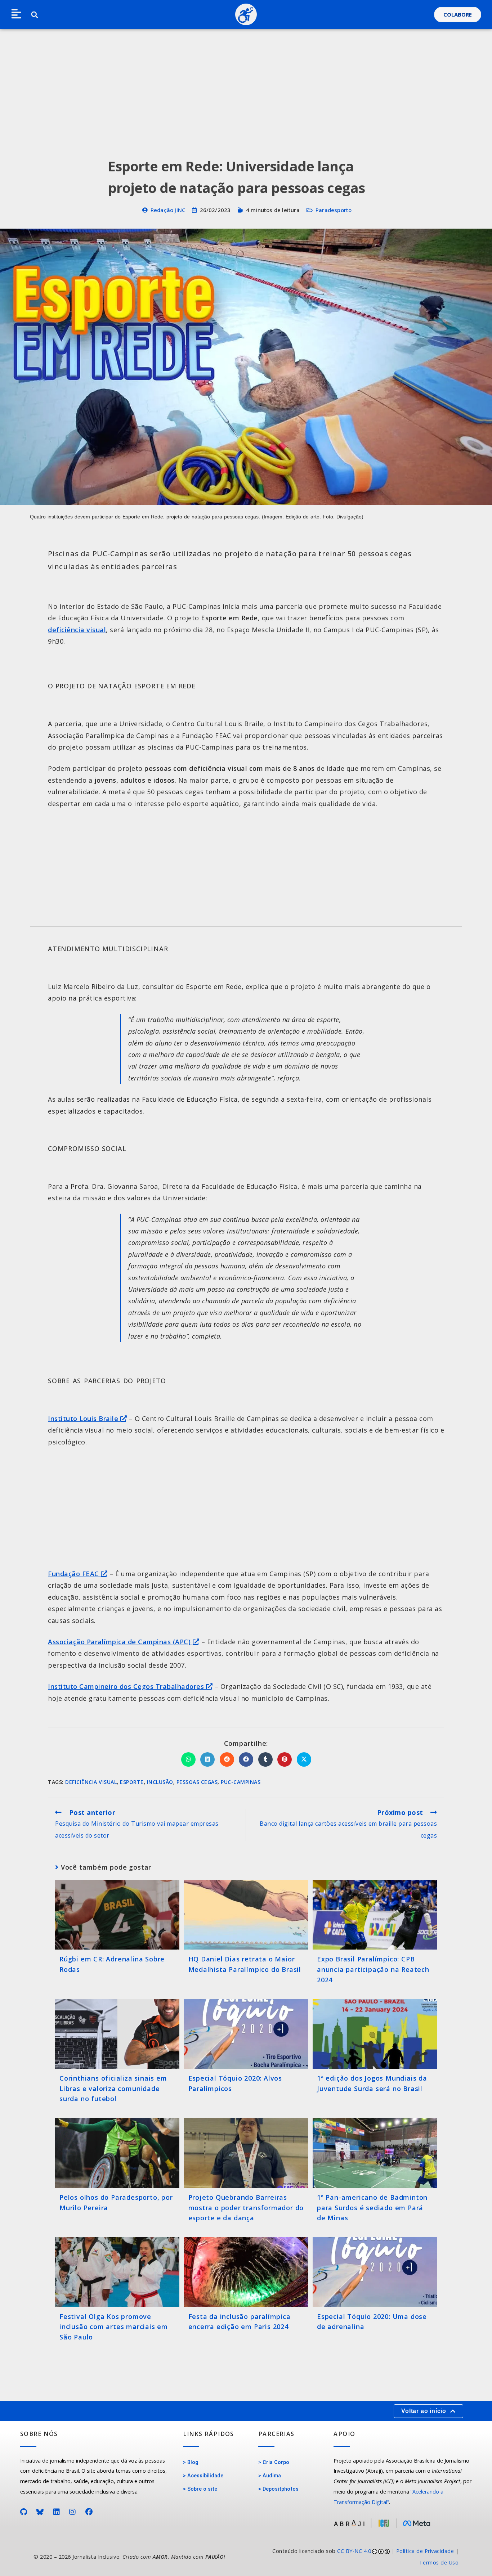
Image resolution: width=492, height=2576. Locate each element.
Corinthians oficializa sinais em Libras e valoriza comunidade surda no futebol (113, 2089)
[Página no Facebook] (89, 2512)
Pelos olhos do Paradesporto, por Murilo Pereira (116, 2202)
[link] (356, 2557)
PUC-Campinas (241, 1782)
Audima (272, 2476)
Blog (193, 2462)
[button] (16, 14)
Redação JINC (168, 210)
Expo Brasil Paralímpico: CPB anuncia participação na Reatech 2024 (373, 1969)
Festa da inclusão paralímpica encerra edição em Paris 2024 (240, 2322)
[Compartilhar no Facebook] (246, 1759)
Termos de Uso (439, 2562)
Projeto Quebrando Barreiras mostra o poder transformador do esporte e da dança (246, 2208)
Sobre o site (202, 2489)
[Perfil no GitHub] (24, 2512)
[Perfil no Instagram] (73, 2512)
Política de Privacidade (425, 2551)
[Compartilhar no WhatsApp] (188, 1759)
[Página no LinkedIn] (57, 2512)
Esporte (132, 1782)
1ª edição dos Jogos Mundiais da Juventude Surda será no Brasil (372, 2083)
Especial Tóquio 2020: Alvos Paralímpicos (235, 2083)
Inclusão (160, 1782)
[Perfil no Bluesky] (40, 2512)
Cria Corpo (276, 2462)
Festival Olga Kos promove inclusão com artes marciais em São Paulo (114, 2327)
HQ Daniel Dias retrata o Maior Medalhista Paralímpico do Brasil (245, 1964)
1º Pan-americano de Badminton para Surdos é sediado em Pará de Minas (372, 2208)
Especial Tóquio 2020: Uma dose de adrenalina (372, 2322)
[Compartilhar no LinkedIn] (207, 1759)
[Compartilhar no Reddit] (227, 1759)
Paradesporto (334, 210)
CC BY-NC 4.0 (354, 2551)
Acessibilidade (205, 2476)
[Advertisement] (246, 83)
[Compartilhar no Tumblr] (265, 1759)
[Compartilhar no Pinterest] (285, 1759)
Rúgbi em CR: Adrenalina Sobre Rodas (112, 1964)
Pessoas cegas (197, 1782)
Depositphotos (281, 2489)
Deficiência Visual (91, 1782)
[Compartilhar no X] (304, 1759)
